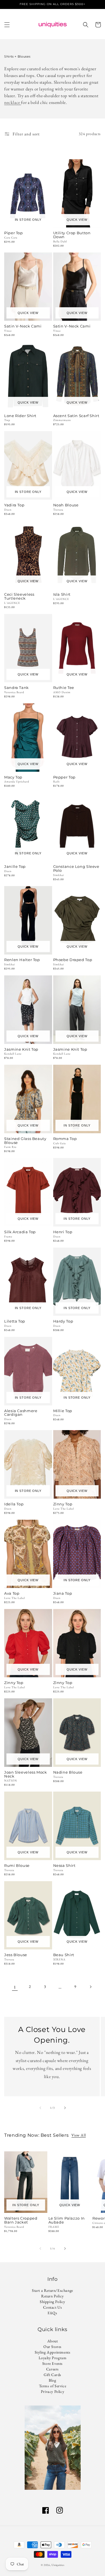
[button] (7, 25)
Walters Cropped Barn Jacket (21, 2220)
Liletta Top (15, 1321)
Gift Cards (53, 2375)
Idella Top (14, 1504)
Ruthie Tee (64, 688)
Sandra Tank (17, 688)
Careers (53, 2369)
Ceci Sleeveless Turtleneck (19, 597)
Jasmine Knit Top (21, 1050)
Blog (52, 2380)
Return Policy (53, 2296)
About (53, 2341)
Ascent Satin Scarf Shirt (76, 416)
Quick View (77, 220)
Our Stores (53, 2347)
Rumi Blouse (17, 1866)
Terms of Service (53, 2386)
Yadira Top (14, 505)
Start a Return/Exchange (53, 2290)
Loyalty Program (53, 2358)
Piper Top (14, 233)
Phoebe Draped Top (73, 960)
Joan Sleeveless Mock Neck (26, 1774)
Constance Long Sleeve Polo (76, 869)
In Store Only (28, 220)
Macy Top (13, 777)
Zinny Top (63, 1504)
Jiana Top (63, 1594)
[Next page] (90, 1987)
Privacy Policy (53, 2391)
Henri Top (63, 1232)
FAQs (52, 2313)
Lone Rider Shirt (20, 416)
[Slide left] (40, 2108)
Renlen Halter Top (22, 960)
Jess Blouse (16, 1955)
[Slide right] (65, 2108)
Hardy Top (63, 1321)
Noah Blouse (66, 505)
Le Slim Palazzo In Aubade (67, 2220)
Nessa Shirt (64, 1866)
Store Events (53, 2363)
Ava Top (12, 1594)
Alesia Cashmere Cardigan (21, 1413)
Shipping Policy (53, 2302)
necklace (13, 102)
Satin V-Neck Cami (23, 326)
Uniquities (58, 2565)
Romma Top (65, 1139)
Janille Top (15, 867)
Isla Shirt (62, 595)
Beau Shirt (64, 1955)
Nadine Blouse (68, 1772)
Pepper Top (64, 777)
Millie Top (63, 1411)
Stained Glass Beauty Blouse (25, 1141)
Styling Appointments (53, 2352)
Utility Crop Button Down (72, 235)
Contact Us (53, 2307)
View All (79, 2135)
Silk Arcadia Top (20, 1232)
